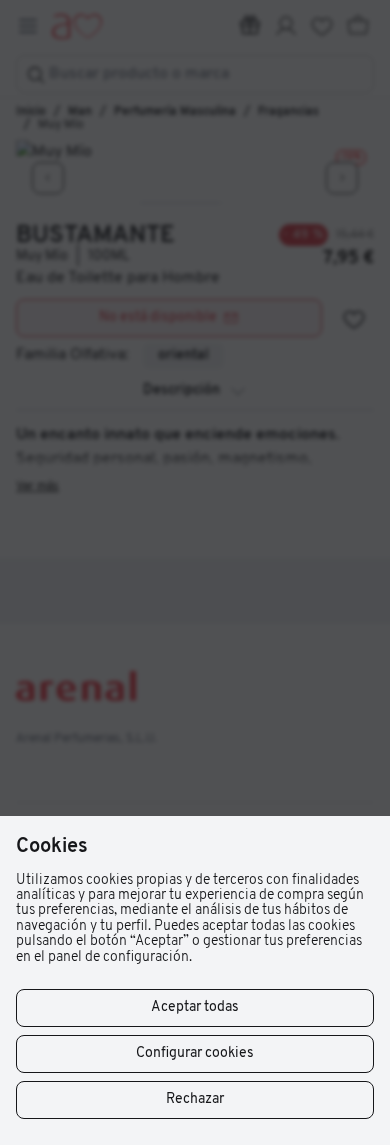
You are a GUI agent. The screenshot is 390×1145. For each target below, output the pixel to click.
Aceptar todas (195, 1007)
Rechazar (195, 1099)
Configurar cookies (195, 1053)
